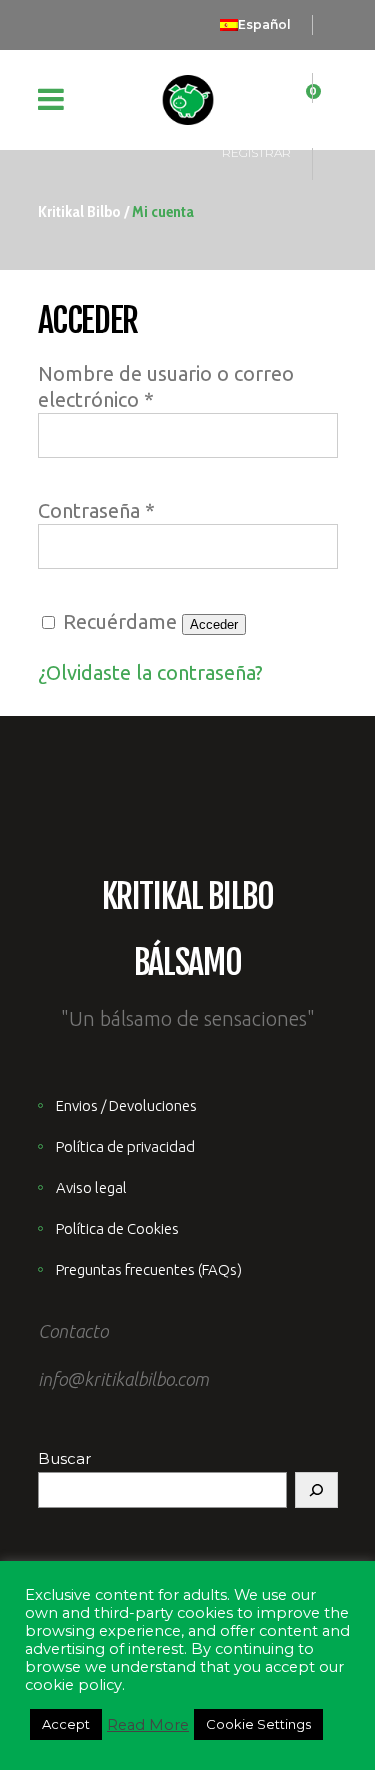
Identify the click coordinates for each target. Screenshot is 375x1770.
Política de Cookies (117, 1228)
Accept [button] (66, 1724)
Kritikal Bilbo (79, 212)
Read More (148, 1725)
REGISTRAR (256, 152)
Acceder (214, 624)
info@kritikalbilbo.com (123, 1379)
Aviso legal (91, 1187)
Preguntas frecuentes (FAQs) (149, 1269)
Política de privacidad (125, 1146)
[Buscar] (316, 1490)
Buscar (64, 1458)
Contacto (73, 1331)
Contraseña (96, 510)
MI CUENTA (258, 74)
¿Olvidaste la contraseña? (150, 672)
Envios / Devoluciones (126, 1105)
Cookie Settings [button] (258, 1724)
